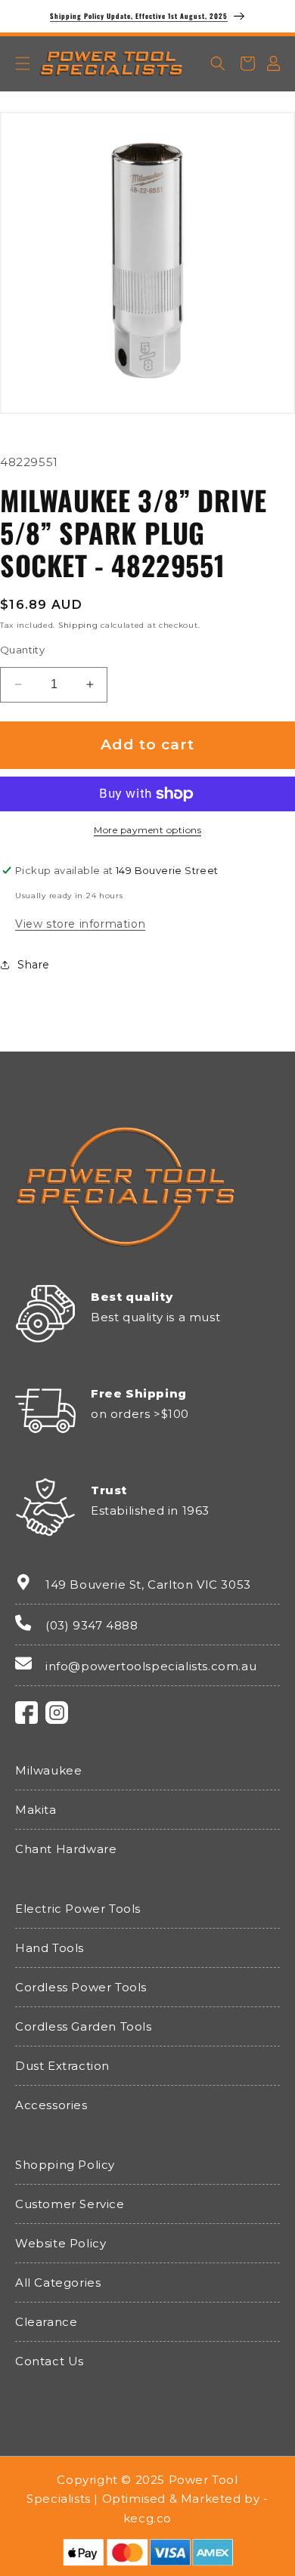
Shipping (78, 625)
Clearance (46, 2322)
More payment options (147, 830)
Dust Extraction (62, 2066)
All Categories (58, 2283)
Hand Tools (50, 1948)
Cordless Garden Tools (84, 2026)
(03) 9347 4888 (92, 1625)
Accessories (51, 2105)
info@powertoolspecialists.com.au (151, 1666)
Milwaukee (48, 1770)
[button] (23, 63)
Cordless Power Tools (81, 1987)
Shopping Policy (65, 2165)
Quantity (22, 650)
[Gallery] (147, 259)
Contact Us (50, 2361)
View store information (80, 924)
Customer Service (70, 2204)
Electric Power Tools (78, 1909)
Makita (36, 1810)
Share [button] (34, 965)
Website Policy (61, 2243)
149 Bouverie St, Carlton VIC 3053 (148, 1585)
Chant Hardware (66, 1849)
